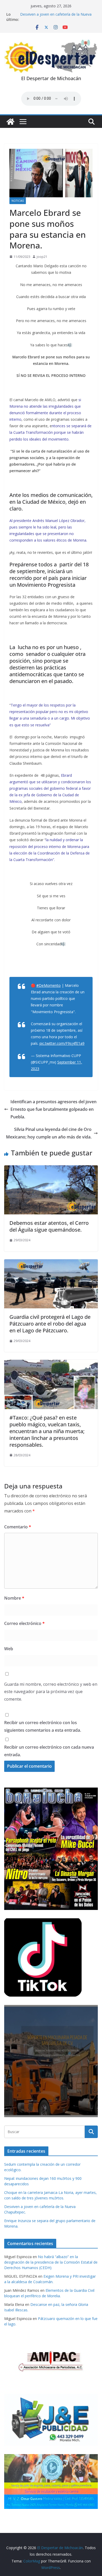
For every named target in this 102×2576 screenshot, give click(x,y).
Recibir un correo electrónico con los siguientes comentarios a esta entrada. (43, 1726)
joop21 (42, 257)
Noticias (18, 201)
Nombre (14, 1598)
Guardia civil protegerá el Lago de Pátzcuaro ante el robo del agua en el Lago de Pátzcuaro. (50, 1324)
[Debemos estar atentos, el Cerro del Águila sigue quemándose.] (51, 1169)
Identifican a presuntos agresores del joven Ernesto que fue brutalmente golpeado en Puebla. (53, 1109)
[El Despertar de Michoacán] (10, 122)
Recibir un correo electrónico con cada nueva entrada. (49, 1751)
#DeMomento (49, 985)
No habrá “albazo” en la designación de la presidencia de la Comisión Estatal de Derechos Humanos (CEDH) (51, 2262)
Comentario (18, 1527)
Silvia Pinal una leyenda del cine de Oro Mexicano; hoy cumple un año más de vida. (49, 1133)
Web (9, 1649)
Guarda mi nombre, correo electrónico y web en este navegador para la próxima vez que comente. (51, 1692)
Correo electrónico (24, 1623)
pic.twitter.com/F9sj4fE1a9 (62, 1043)
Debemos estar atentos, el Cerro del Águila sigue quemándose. (49, 1226)
